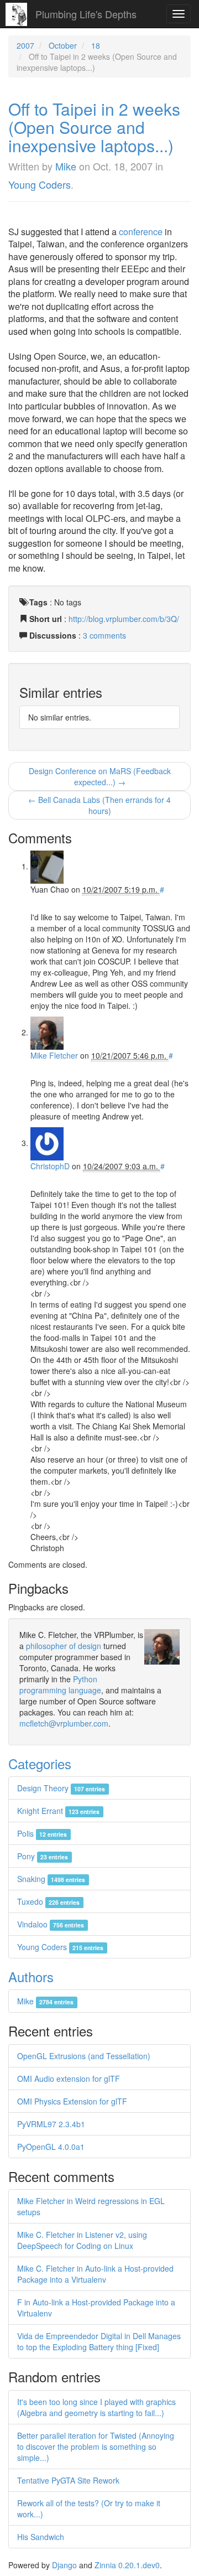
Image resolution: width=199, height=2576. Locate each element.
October (63, 45)
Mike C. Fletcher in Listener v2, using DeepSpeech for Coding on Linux (82, 2240)
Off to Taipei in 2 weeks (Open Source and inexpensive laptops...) (94, 127)
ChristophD (50, 1166)
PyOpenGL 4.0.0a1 (51, 2147)
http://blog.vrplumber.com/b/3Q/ (124, 619)
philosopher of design (64, 1646)
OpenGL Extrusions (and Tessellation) (84, 2056)
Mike (66, 166)
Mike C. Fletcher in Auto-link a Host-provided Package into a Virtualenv (95, 2274)
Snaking (51, 1879)
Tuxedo (48, 1901)
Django (64, 2565)
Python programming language (60, 1684)
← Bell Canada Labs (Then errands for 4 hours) (99, 805)
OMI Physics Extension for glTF (72, 2101)
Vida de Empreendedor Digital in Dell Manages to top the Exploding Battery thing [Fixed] (99, 2341)
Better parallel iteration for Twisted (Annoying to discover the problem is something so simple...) (96, 2447)
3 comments (104, 635)
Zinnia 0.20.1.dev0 (127, 2565)
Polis (42, 1833)
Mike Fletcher (54, 1055)
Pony (43, 1856)
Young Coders (40, 184)
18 (96, 45)
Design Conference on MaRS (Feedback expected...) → (100, 776)
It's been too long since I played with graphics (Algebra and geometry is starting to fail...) (96, 2407)
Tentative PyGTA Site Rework (68, 2480)
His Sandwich (41, 2537)
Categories (40, 1763)
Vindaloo (51, 1924)
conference (141, 232)
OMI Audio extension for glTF (69, 2079)
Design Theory (61, 1788)
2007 (25, 45)
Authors (31, 1976)
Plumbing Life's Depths (86, 14)
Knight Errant (58, 1811)
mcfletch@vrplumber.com (64, 1723)
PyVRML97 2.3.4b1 (51, 2124)
